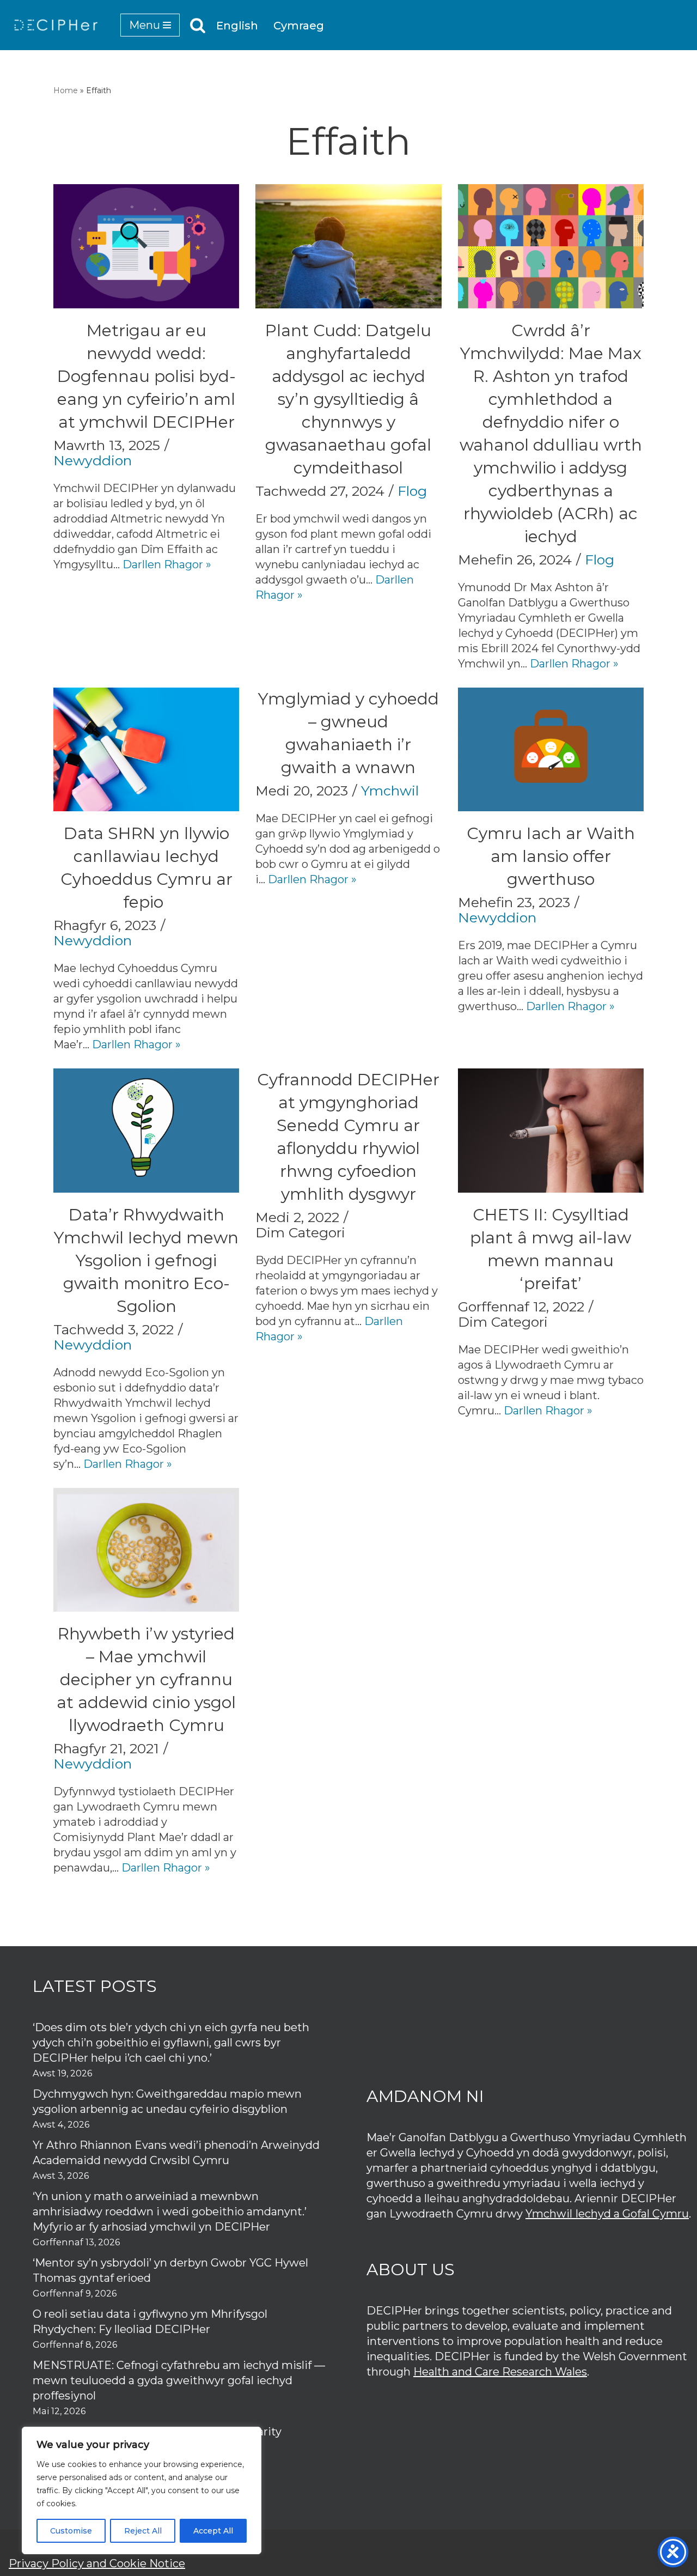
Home (66, 90)
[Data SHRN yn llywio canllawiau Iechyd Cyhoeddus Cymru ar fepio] (146, 749)
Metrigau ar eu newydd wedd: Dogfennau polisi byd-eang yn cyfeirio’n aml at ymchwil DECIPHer (146, 376)
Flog (412, 491)
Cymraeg (299, 26)
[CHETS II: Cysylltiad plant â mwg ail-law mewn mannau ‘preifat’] (551, 1130)
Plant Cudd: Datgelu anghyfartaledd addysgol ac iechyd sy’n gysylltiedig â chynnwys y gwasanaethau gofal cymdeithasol (348, 399)
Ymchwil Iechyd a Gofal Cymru (607, 2214)
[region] (142, 2490)
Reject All (143, 2531)
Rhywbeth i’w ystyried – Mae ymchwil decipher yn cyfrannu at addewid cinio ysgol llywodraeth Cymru (146, 1679)
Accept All (213, 2531)
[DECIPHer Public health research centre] (56, 25)
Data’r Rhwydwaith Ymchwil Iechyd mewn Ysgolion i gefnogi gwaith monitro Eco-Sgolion (146, 1260)
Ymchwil (390, 791)
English (237, 26)
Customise (71, 2531)
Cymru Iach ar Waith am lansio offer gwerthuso (551, 856)
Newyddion (93, 460)
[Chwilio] (198, 25)
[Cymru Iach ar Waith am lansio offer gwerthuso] (551, 749)
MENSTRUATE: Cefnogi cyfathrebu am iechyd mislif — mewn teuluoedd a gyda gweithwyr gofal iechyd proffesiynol (179, 2380)
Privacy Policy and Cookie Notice (97, 2563)
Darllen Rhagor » (167, 564)
